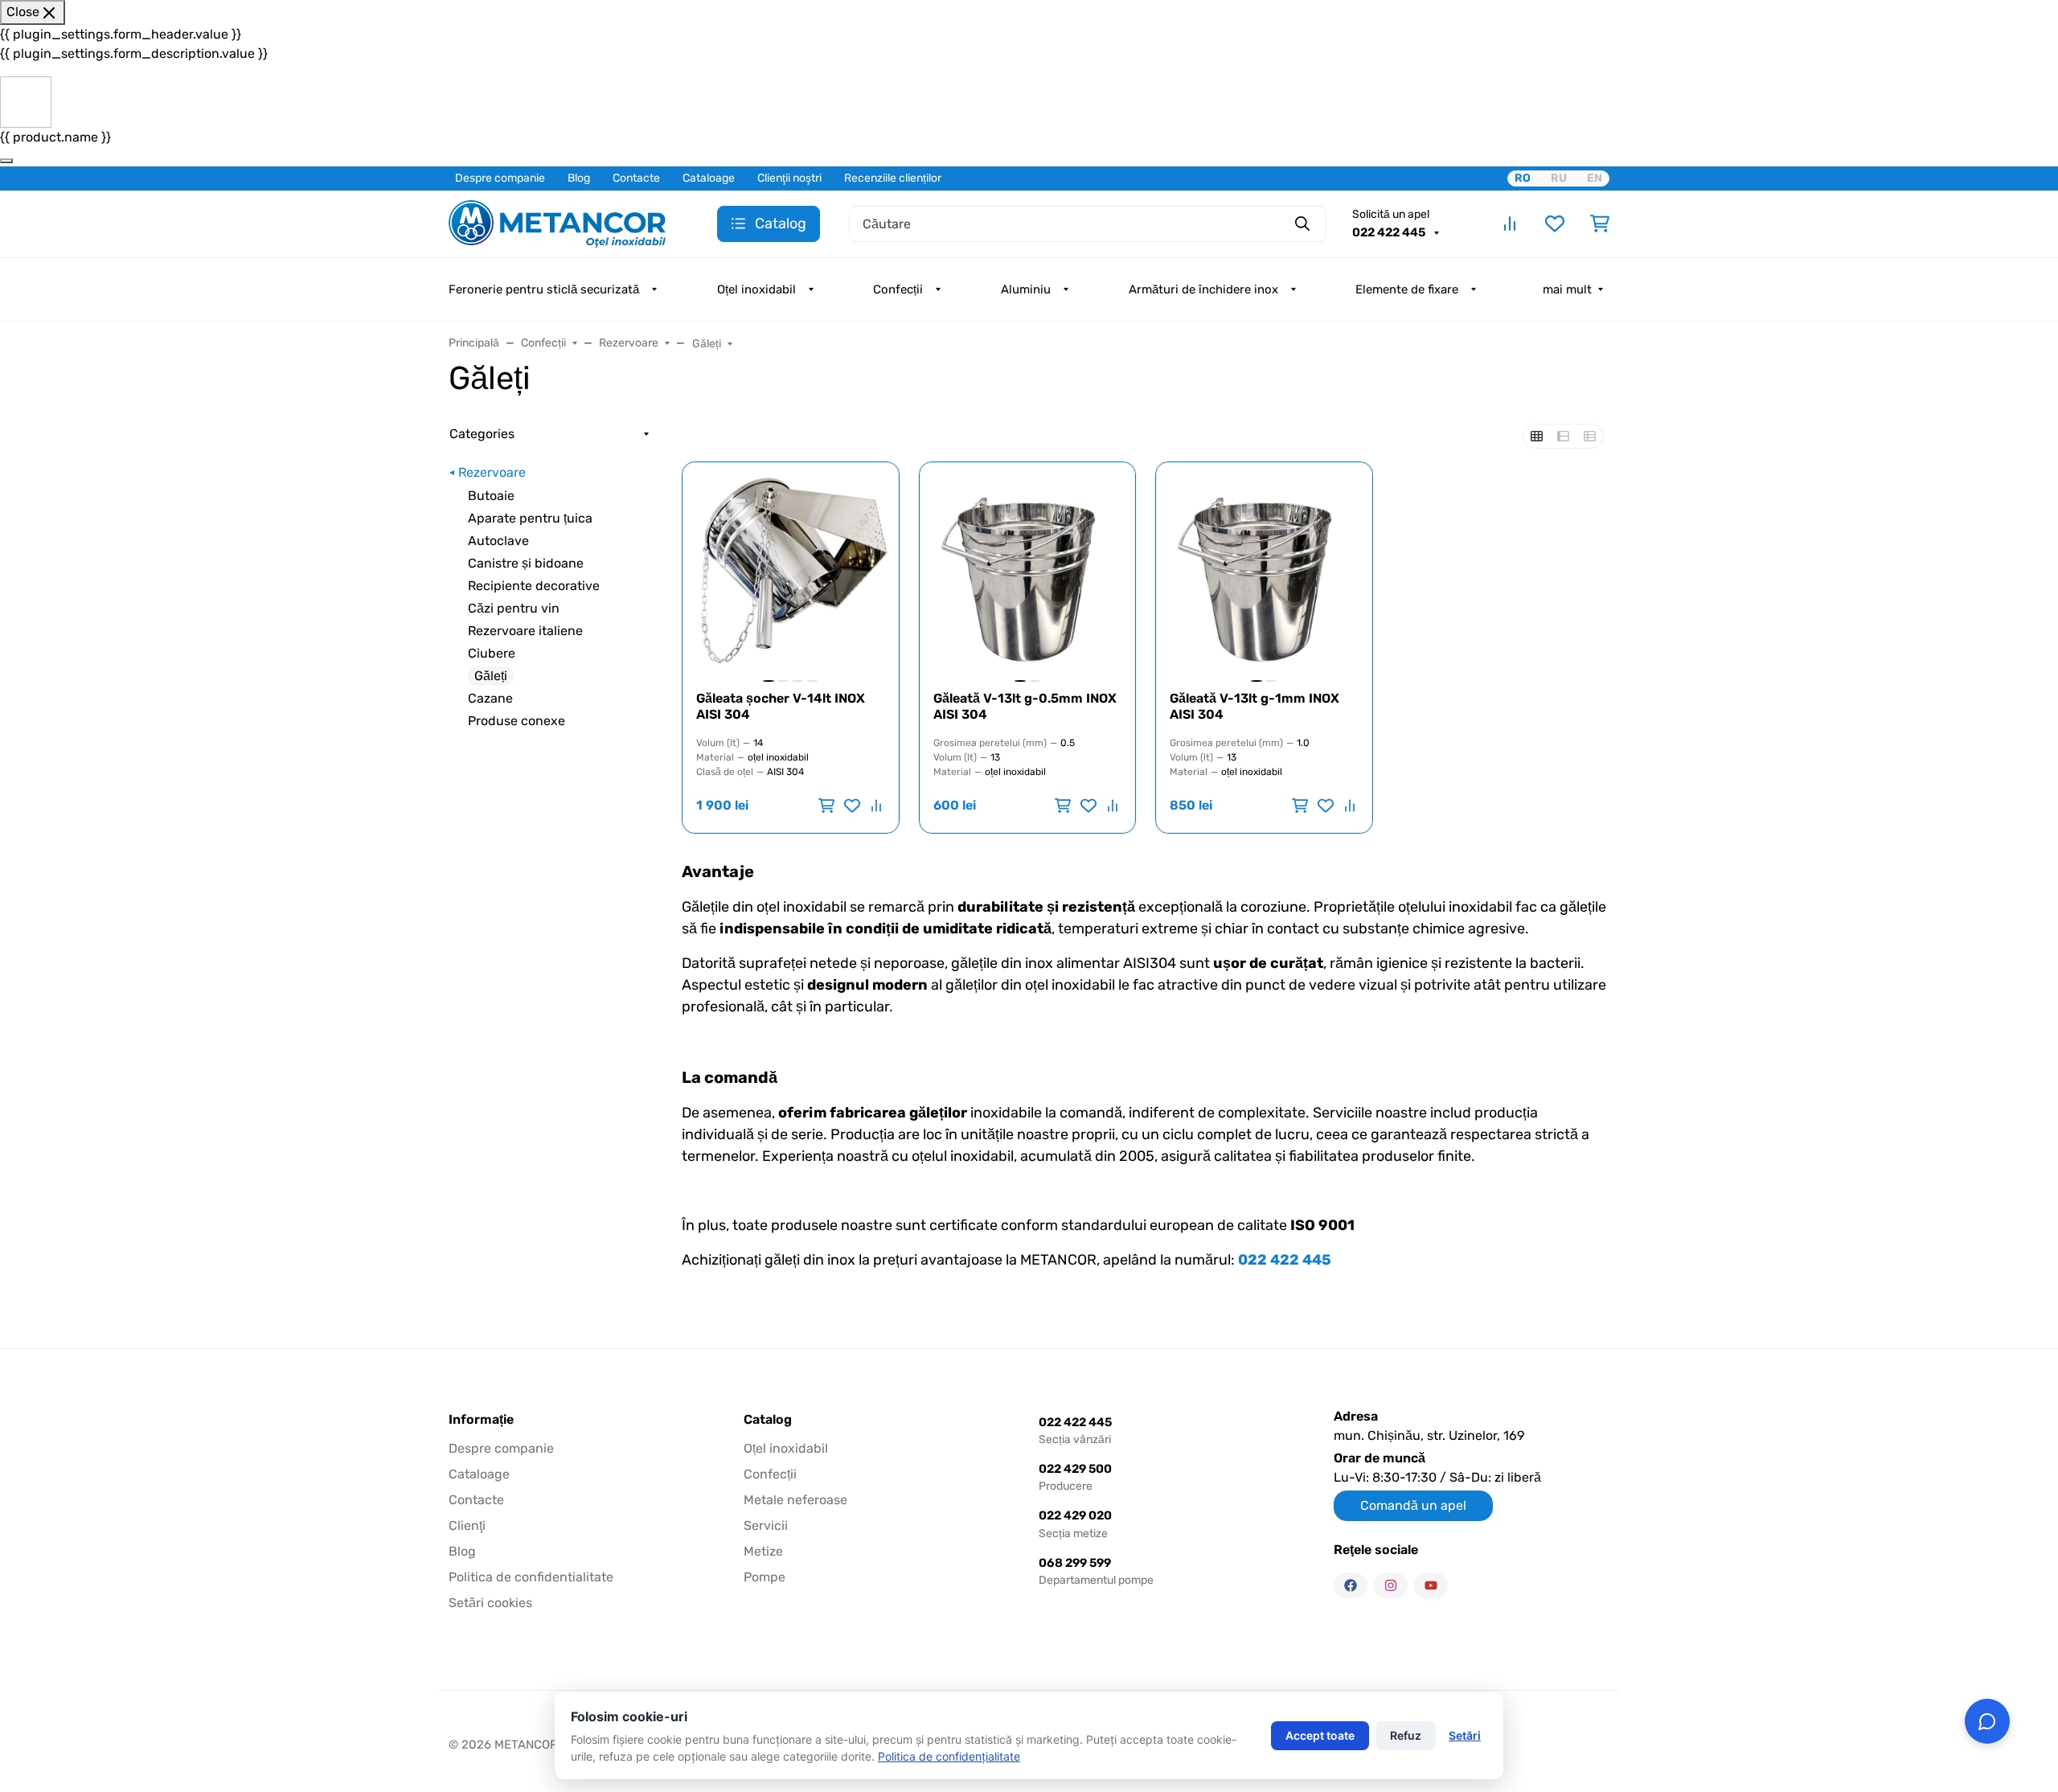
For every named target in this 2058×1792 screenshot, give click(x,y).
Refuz (1406, 1735)
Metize (763, 1551)
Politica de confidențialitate (949, 1756)
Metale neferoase (795, 1500)
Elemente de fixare (1407, 289)
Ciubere (492, 653)
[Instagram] (1391, 1585)
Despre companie (500, 178)
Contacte (636, 178)
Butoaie (491, 496)
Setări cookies (490, 1603)
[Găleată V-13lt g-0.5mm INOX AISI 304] (1028, 570)
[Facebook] (1351, 1585)
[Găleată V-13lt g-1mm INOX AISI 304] (1264, 570)
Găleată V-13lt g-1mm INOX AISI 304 (1254, 706)
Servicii (766, 1525)
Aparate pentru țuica (530, 518)
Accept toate (1320, 1735)
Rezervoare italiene (525, 631)
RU (1559, 178)
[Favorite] (1555, 223)
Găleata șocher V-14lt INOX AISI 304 (781, 706)
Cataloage (709, 178)
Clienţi (467, 1525)
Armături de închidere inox (1203, 289)
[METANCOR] (557, 222)
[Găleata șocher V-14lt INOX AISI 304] (791, 570)
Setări (1465, 1735)
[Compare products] (1510, 223)
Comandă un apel (1413, 1505)
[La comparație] (875, 806)
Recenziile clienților (893, 178)
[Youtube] (1431, 1585)
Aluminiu (1026, 289)
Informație (481, 1420)
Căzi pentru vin (514, 608)
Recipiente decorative (534, 586)
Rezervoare (492, 472)
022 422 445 (1390, 232)
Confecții (898, 289)
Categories (482, 434)
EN (1595, 178)
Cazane (490, 698)
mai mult (1567, 289)
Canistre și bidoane (526, 563)
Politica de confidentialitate (531, 1577)
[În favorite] (852, 806)
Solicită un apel (1391, 214)
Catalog (768, 1420)
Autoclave (498, 541)
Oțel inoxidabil (756, 289)
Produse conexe (517, 721)
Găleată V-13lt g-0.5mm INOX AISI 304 (1025, 706)
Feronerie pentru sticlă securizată (544, 289)
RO (1523, 178)
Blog (579, 178)
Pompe (765, 1577)
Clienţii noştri (789, 178)
